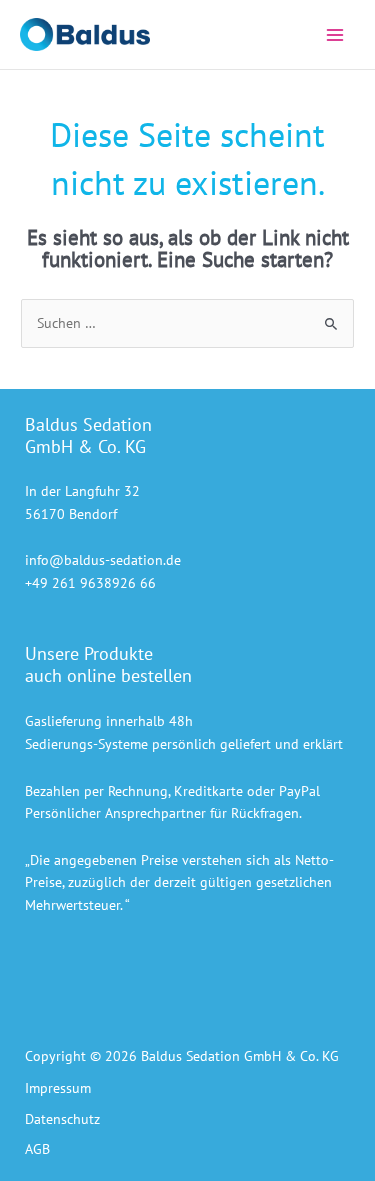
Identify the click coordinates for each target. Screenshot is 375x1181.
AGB (37, 1149)
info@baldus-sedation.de (103, 560)
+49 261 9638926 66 (90, 583)
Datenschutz (62, 1119)
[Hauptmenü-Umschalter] (335, 34)
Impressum (58, 1088)
